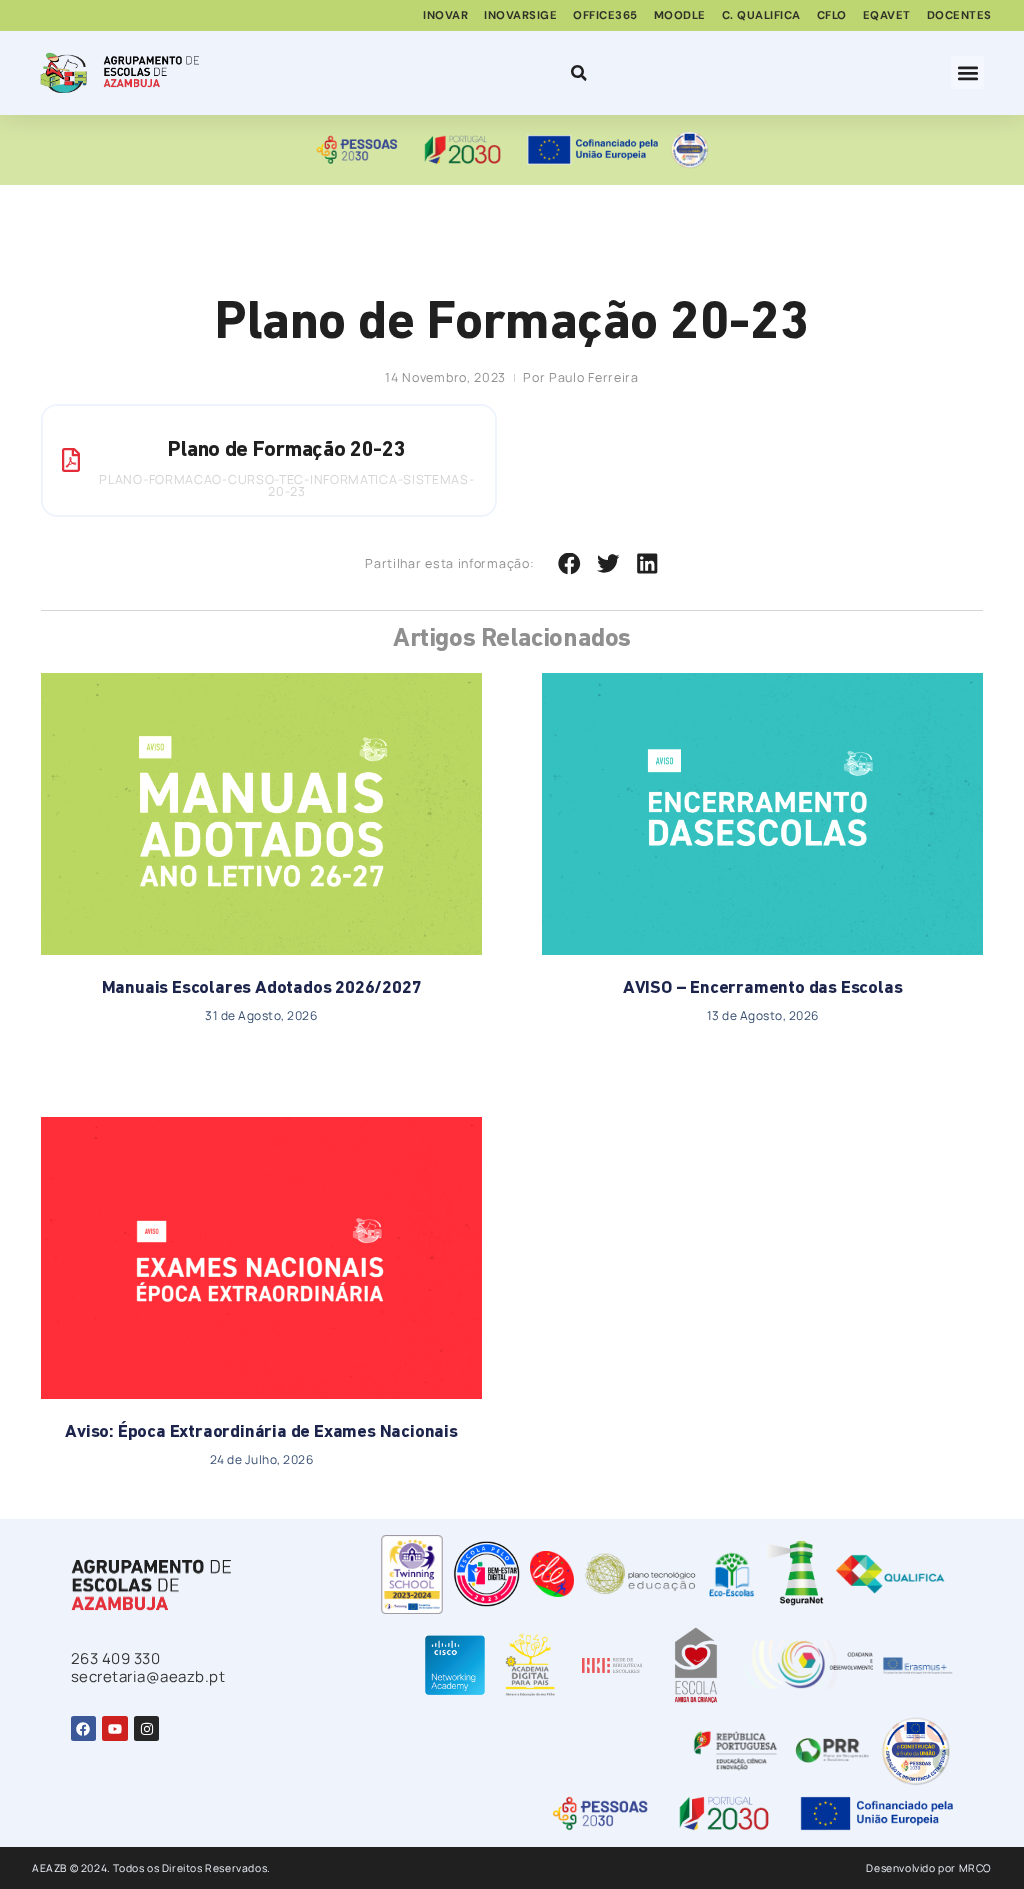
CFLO (832, 15)
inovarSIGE (520, 15)
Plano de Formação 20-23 (286, 450)
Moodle (680, 15)
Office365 (605, 15)
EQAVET (887, 15)
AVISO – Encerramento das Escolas (763, 989)
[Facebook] (83, 1728)
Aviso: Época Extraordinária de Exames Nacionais (261, 1433)
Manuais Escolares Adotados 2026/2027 (262, 989)
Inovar (445, 15)
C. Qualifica (761, 15)
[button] (967, 72)
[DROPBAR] (576, 73)
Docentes (959, 15)
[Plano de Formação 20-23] (71, 460)
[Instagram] (146, 1728)
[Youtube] (114, 1728)
